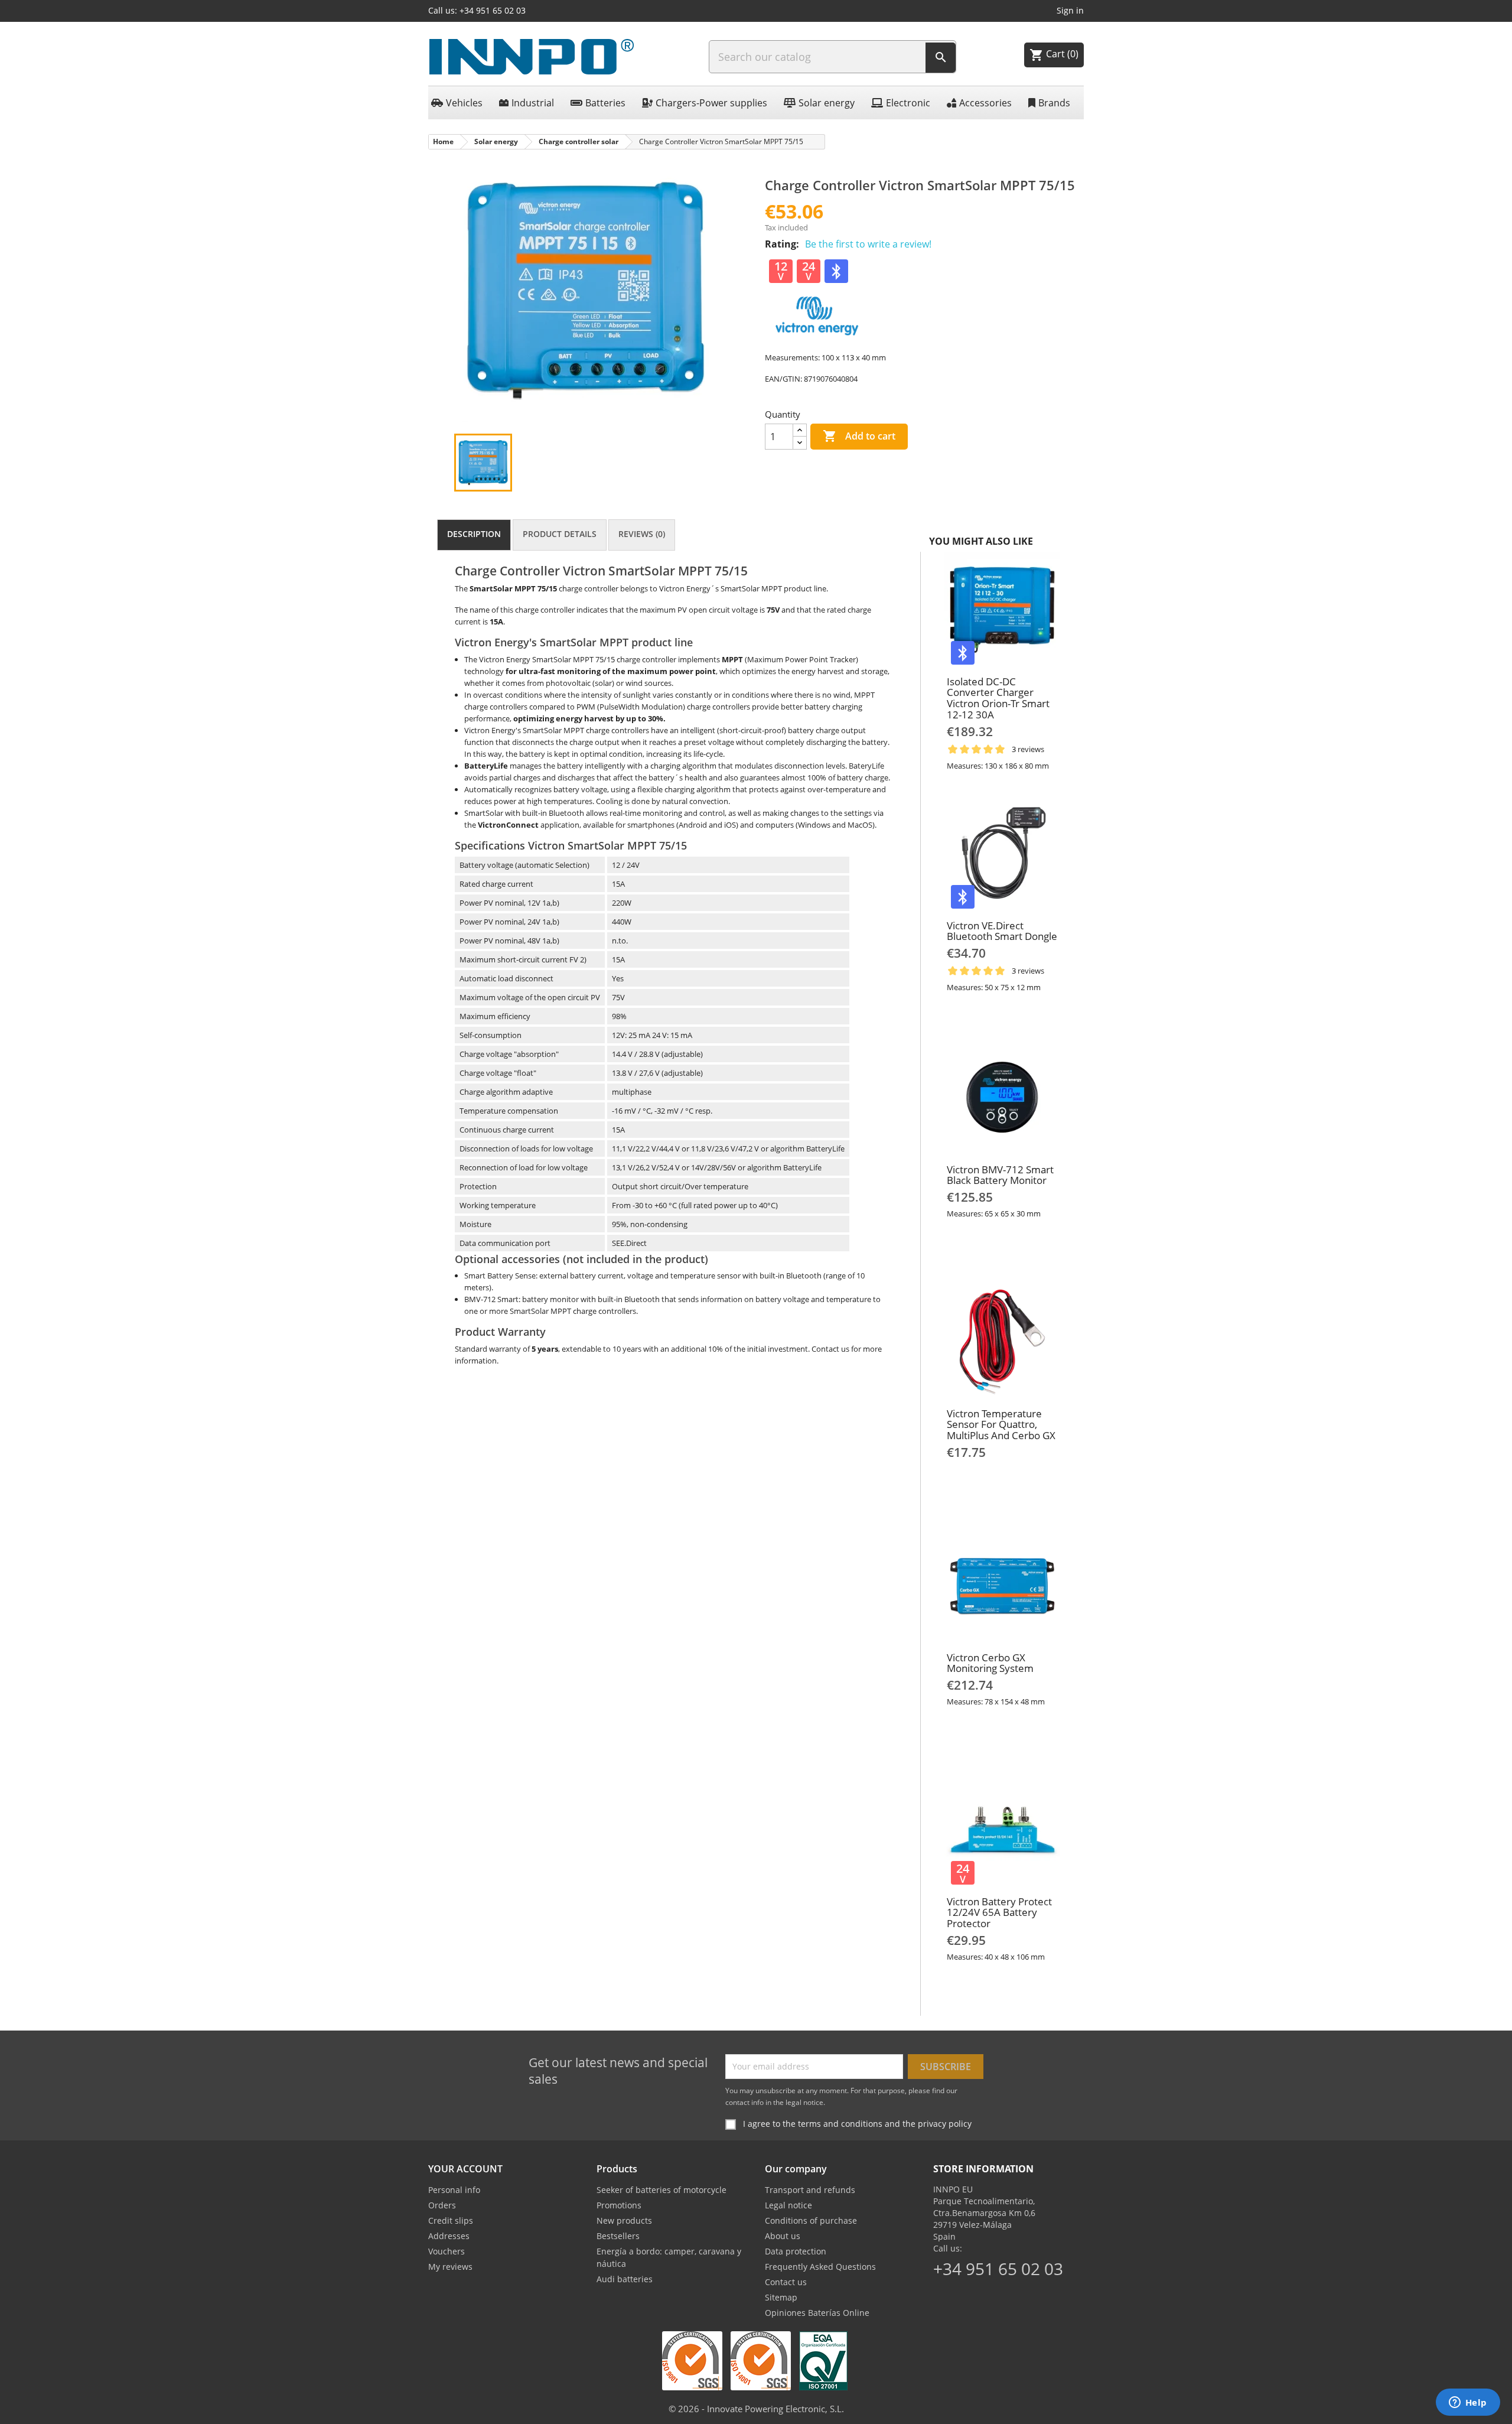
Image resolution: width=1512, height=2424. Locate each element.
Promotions (619, 2205)
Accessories (985, 103)
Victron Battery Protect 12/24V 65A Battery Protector (999, 1912)
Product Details (560, 534)
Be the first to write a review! (868, 244)
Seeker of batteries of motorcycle (661, 2190)
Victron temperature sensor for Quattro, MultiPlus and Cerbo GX (1001, 1424)
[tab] (474, 535)
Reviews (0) (642, 534)
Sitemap (781, 2297)
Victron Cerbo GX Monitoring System (990, 1663)
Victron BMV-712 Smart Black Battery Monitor (1000, 1175)
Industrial (533, 103)
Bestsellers (618, 2236)
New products (624, 2220)
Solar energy (827, 103)
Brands (1054, 103)
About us (783, 2236)
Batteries (605, 103)
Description (474, 534)
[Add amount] (800, 430)
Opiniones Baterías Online (817, 2313)
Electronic (908, 103)
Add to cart (859, 436)
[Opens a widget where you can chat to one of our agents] (1468, 2403)
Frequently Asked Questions (820, 2267)
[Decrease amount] (800, 443)
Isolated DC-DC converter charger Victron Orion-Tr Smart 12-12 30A (998, 698)
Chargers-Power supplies (711, 103)
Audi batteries (625, 2279)
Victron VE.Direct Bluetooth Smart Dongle (1002, 931)
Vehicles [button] (464, 103)
